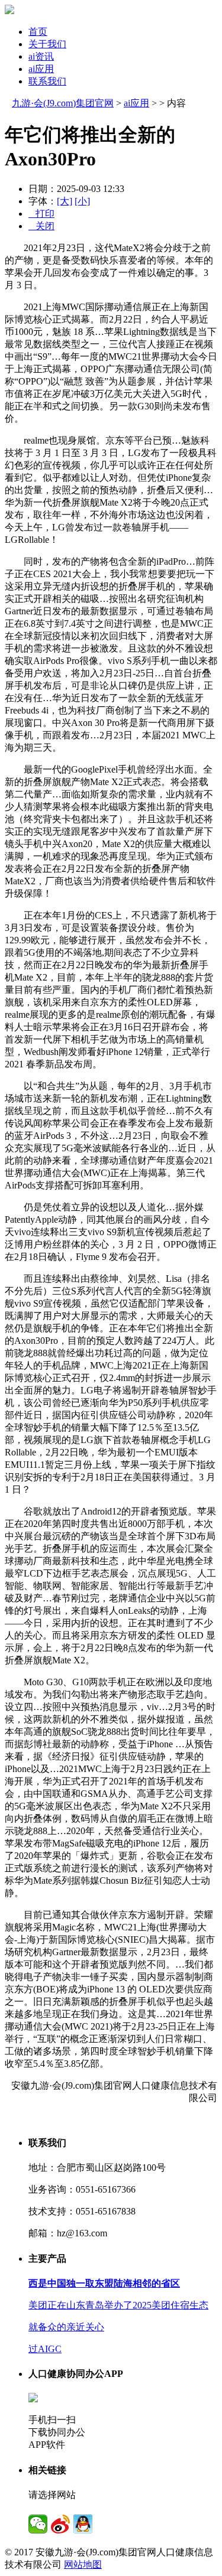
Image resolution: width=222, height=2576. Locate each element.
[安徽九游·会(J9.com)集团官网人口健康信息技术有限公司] (9, 11)
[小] (82, 201)
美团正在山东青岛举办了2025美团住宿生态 (118, 2305)
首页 (38, 32)
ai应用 (41, 69)
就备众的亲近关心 (66, 2327)
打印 (41, 214)
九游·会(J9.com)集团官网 (63, 103)
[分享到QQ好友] (83, 2524)
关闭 (41, 226)
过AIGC (45, 2349)
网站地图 (83, 2564)
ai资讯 (41, 56)
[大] (65, 201)
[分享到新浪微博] (60, 2524)
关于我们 (47, 44)
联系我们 (47, 81)
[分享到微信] (38, 2524)
